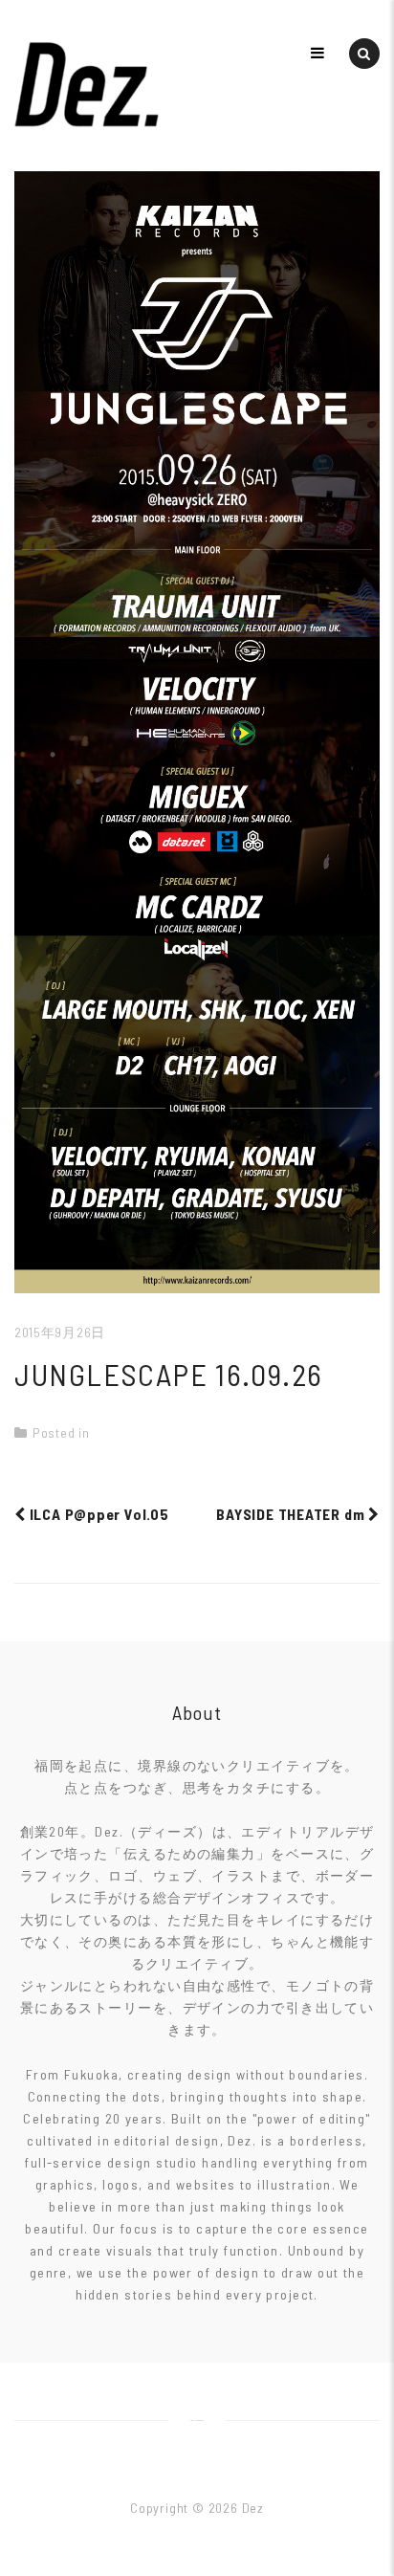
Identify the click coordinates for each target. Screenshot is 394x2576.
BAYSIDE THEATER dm (292, 1514)
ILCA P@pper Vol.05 (98, 1514)
